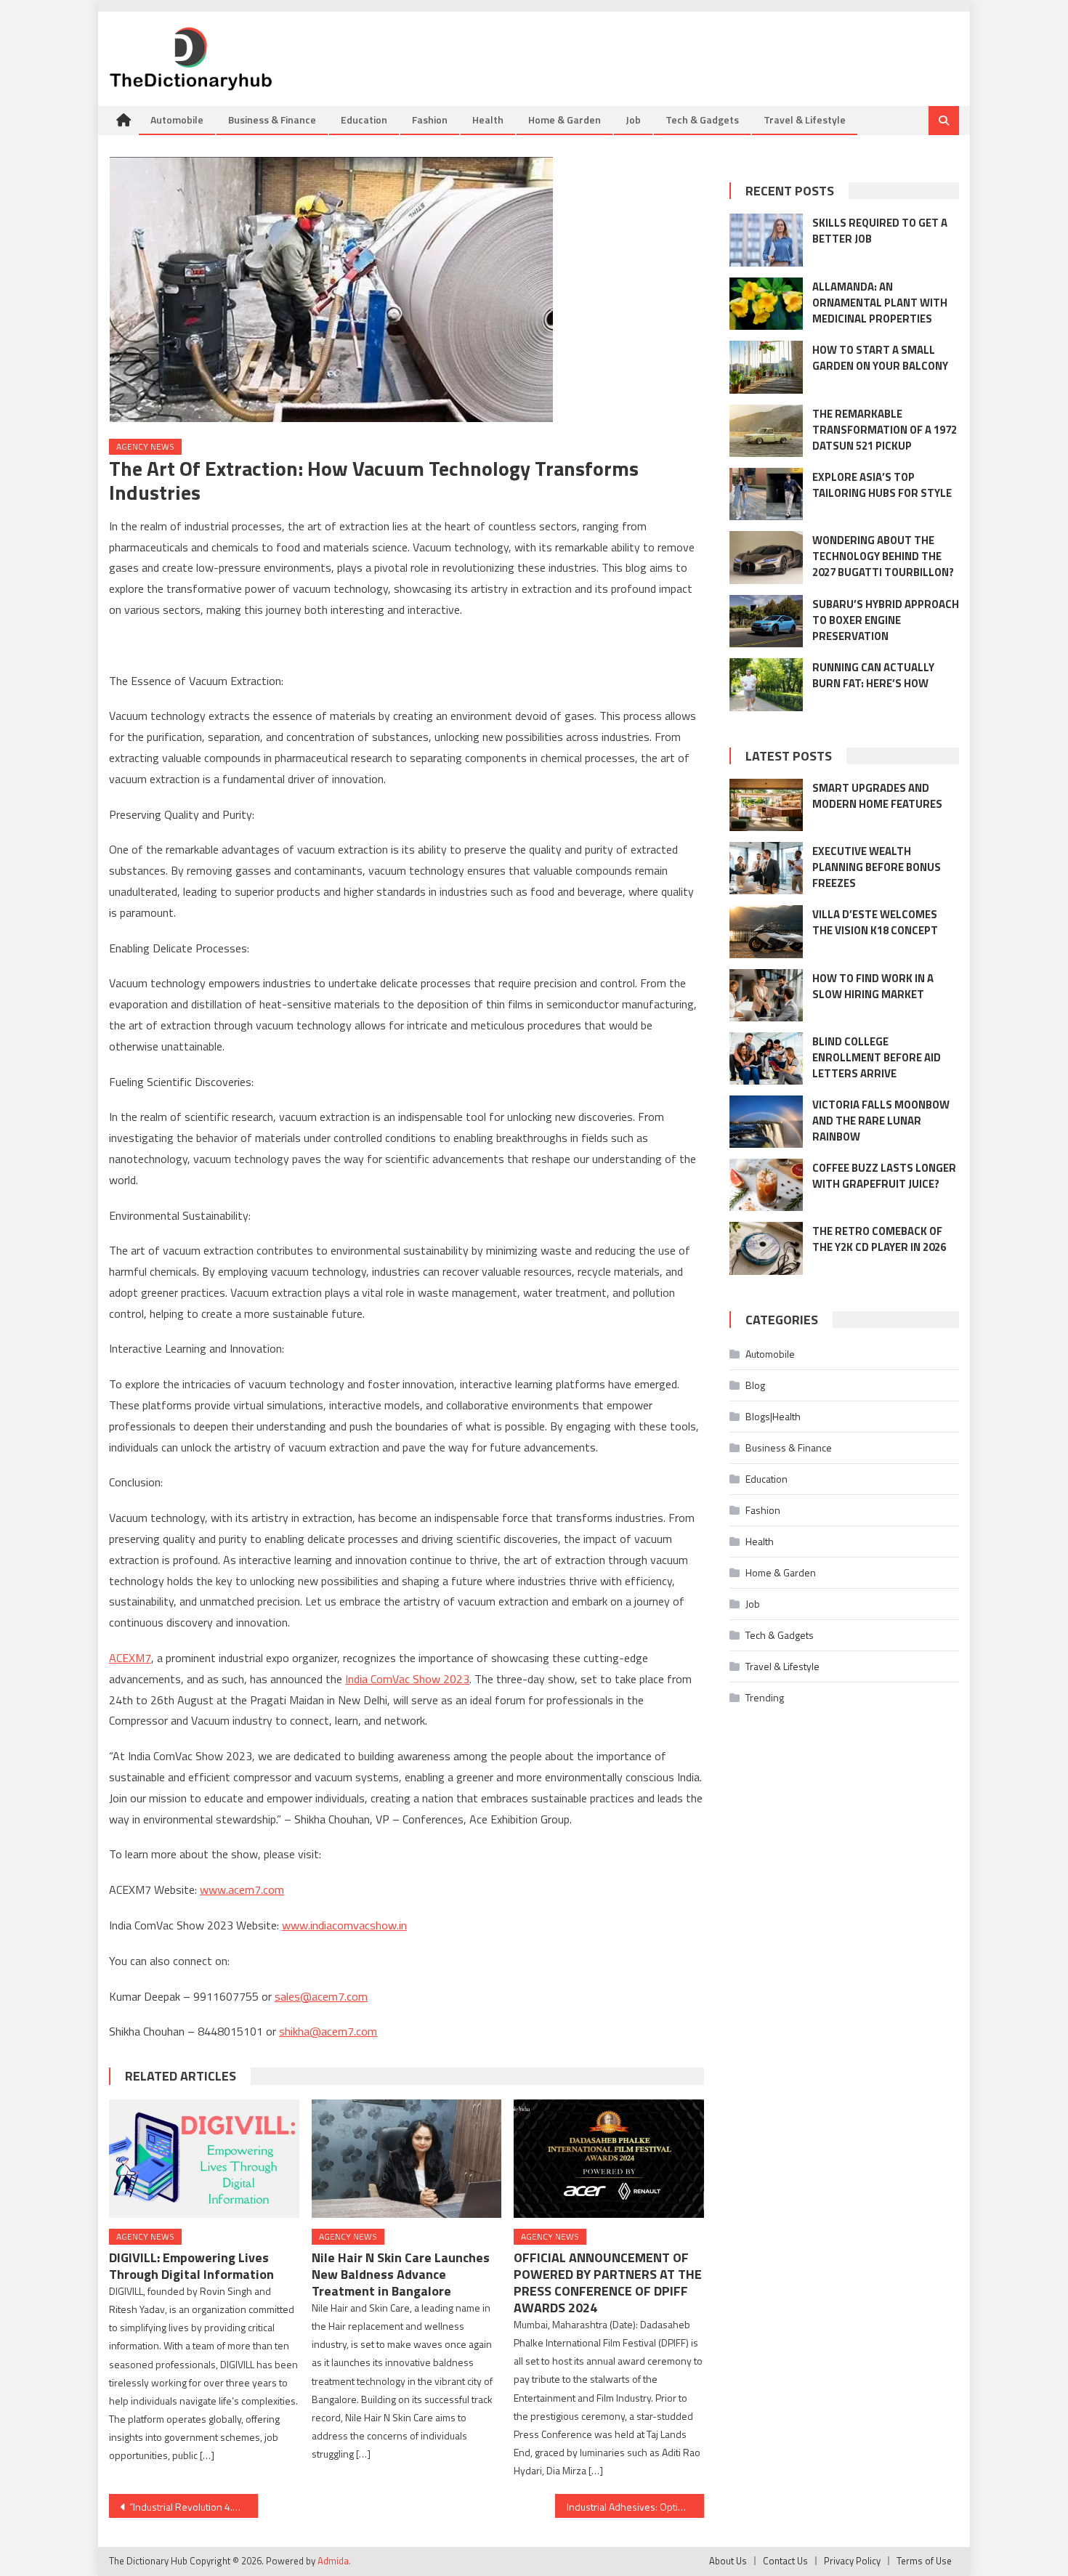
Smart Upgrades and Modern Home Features (877, 796)
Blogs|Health (773, 1416)
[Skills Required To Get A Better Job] (766, 240)
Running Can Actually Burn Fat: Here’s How (873, 675)
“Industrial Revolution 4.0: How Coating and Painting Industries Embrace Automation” (194, 2507)
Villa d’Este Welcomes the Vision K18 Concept (875, 922)
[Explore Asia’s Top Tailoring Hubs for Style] (766, 494)
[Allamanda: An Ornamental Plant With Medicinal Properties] (766, 304)
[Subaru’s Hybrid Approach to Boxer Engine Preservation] (766, 621)
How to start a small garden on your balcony (880, 358)
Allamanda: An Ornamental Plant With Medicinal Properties (880, 303)
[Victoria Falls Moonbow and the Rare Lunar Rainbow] (766, 1122)
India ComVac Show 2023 (407, 1679)
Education (364, 120)
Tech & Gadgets (702, 120)
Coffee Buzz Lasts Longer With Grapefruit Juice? (884, 1176)
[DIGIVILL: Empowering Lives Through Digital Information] (204, 2159)
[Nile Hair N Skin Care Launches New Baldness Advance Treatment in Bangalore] (407, 2159)
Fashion (430, 120)
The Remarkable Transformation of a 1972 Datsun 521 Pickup (885, 430)
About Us (728, 2561)
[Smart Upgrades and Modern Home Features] (766, 805)
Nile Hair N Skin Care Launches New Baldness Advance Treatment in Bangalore (401, 2274)
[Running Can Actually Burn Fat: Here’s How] (766, 684)
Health (488, 120)
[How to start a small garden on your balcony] (766, 367)
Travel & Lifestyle (805, 120)
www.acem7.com (242, 1890)
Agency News (145, 446)
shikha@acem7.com (328, 2031)
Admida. (334, 2561)
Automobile (177, 120)
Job (633, 120)
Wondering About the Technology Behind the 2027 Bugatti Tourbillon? (883, 556)
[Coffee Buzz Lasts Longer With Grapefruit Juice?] (766, 1185)
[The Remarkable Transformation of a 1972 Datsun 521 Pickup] (766, 431)
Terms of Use (924, 2561)
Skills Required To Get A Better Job (880, 231)
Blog (755, 1385)
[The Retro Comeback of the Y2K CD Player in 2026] (766, 1248)
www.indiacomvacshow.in (344, 1925)
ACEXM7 (130, 1658)
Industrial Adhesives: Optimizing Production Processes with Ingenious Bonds (635, 2507)
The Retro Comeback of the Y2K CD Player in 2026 (879, 1239)
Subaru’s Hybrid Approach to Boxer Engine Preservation (886, 620)
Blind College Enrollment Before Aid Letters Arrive (877, 1057)
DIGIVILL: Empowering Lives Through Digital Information (191, 2266)
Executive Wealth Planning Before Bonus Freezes (877, 867)
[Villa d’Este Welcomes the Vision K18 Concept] (766, 931)
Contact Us (785, 2561)
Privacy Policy (852, 2561)
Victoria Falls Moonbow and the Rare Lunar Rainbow (881, 1121)
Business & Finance (272, 120)
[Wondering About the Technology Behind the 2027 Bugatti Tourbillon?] (766, 557)
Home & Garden (565, 120)
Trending (765, 1697)
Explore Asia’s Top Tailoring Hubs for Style (882, 485)
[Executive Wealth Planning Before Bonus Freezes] (766, 868)
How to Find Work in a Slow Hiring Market (873, 986)
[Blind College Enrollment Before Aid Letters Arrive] (766, 1058)
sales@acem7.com (321, 1996)
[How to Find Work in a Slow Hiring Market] (766, 995)
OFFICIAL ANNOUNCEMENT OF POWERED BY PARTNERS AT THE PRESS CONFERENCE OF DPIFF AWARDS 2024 (608, 2283)
